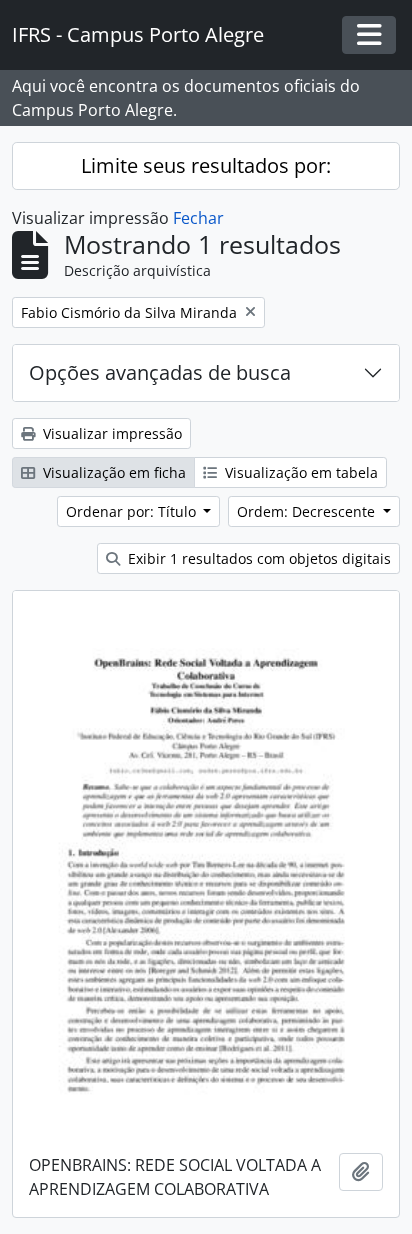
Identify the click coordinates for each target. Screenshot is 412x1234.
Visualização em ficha (112, 472)
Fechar (198, 218)
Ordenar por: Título (133, 511)
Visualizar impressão (110, 433)
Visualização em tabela (299, 472)
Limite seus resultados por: (206, 165)
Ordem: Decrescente (308, 511)
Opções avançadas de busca (160, 372)
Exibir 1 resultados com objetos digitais (257, 558)
